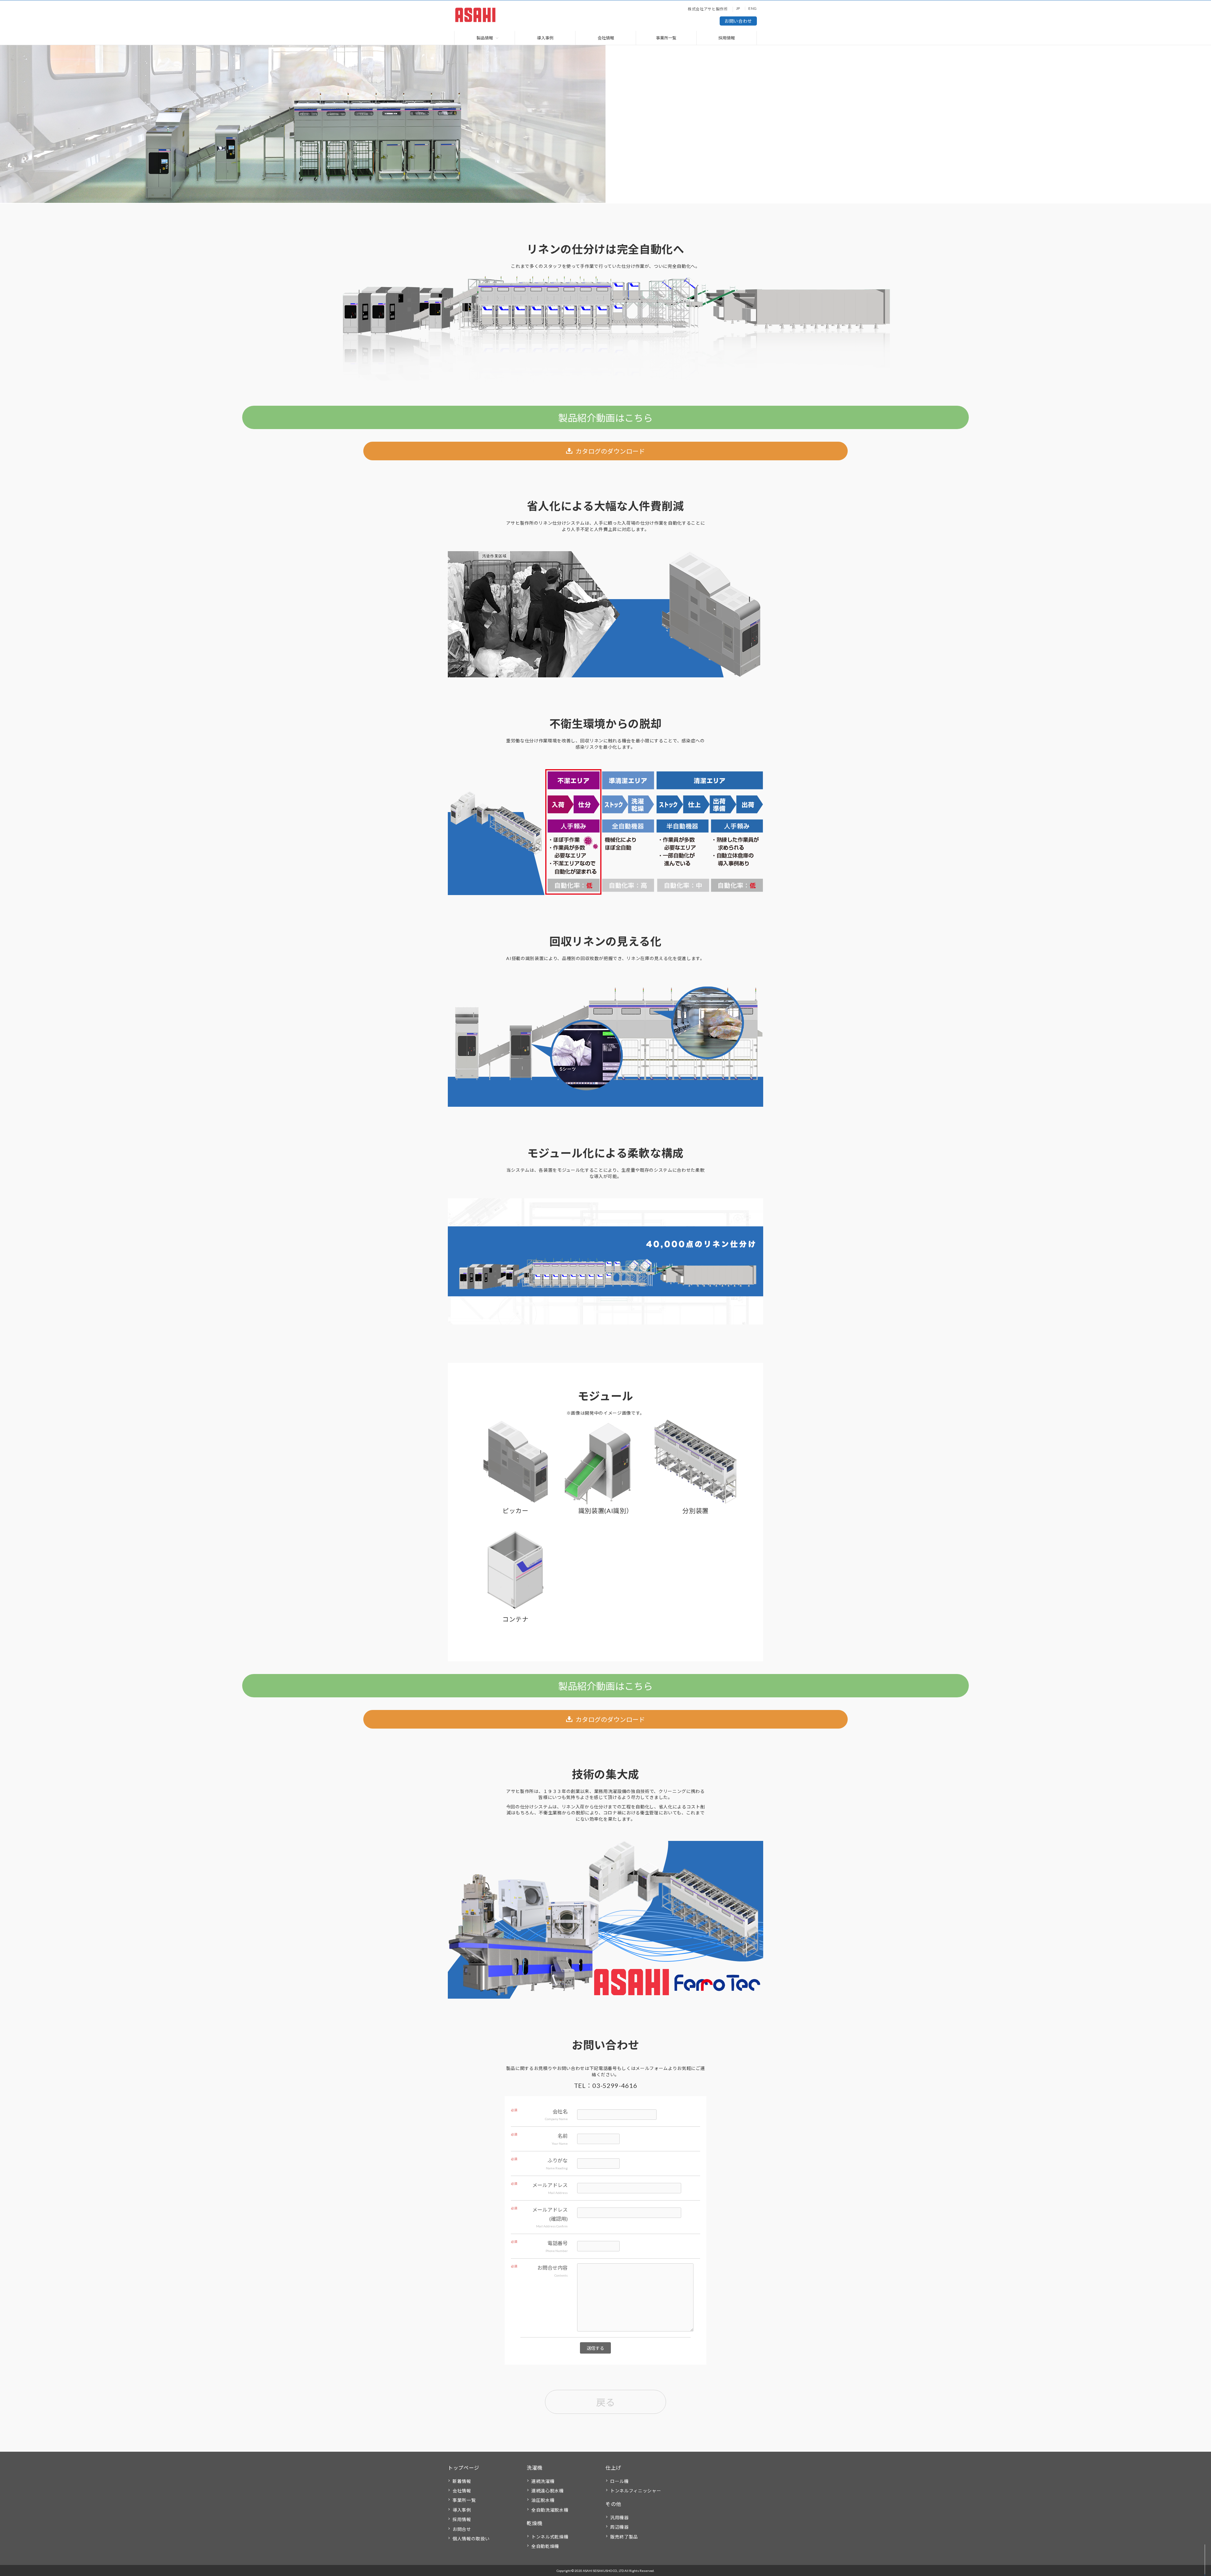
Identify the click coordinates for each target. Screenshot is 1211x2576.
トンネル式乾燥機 (550, 2537)
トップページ (464, 2468)
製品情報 (485, 38)
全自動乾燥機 (545, 2546)
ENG (753, 8)
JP (738, 8)
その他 (613, 2504)
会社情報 (606, 38)
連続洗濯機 (543, 2481)
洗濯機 (535, 2468)
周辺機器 (620, 2527)
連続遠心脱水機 (548, 2491)
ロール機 (620, 2481)
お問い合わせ (738, 21)
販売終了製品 (624, 2537)
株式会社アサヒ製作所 (708, 9)
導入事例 (545, 38)
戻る (605, 2402)
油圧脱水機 (543, 2500)
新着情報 (462, 2481)
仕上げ (613, 2468)
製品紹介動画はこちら (605, 418)
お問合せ (462, 2529)
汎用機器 (620, 2517)
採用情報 (727, 38)
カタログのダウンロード (610, 451)
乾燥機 (535, 2523)
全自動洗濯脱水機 (550, 2510)
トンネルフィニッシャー (636, 2491)
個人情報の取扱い (471, 2539)
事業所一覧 (666, 38)
